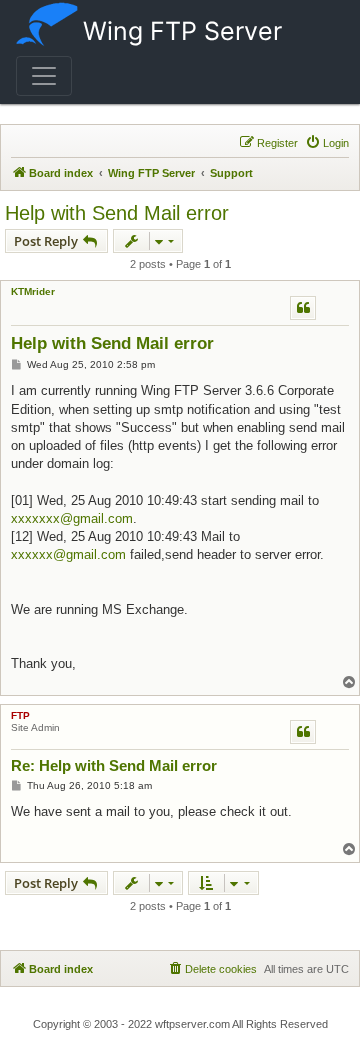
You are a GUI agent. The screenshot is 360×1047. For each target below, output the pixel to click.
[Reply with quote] (303, 308)
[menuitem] (327, 143)
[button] (44, 76)
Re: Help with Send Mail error (114, 765)
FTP (20, 715)
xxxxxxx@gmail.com (72, 518)
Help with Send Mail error (117, 213)
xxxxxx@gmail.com (68, 554)
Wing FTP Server (182, 31)
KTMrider (33, 291)
